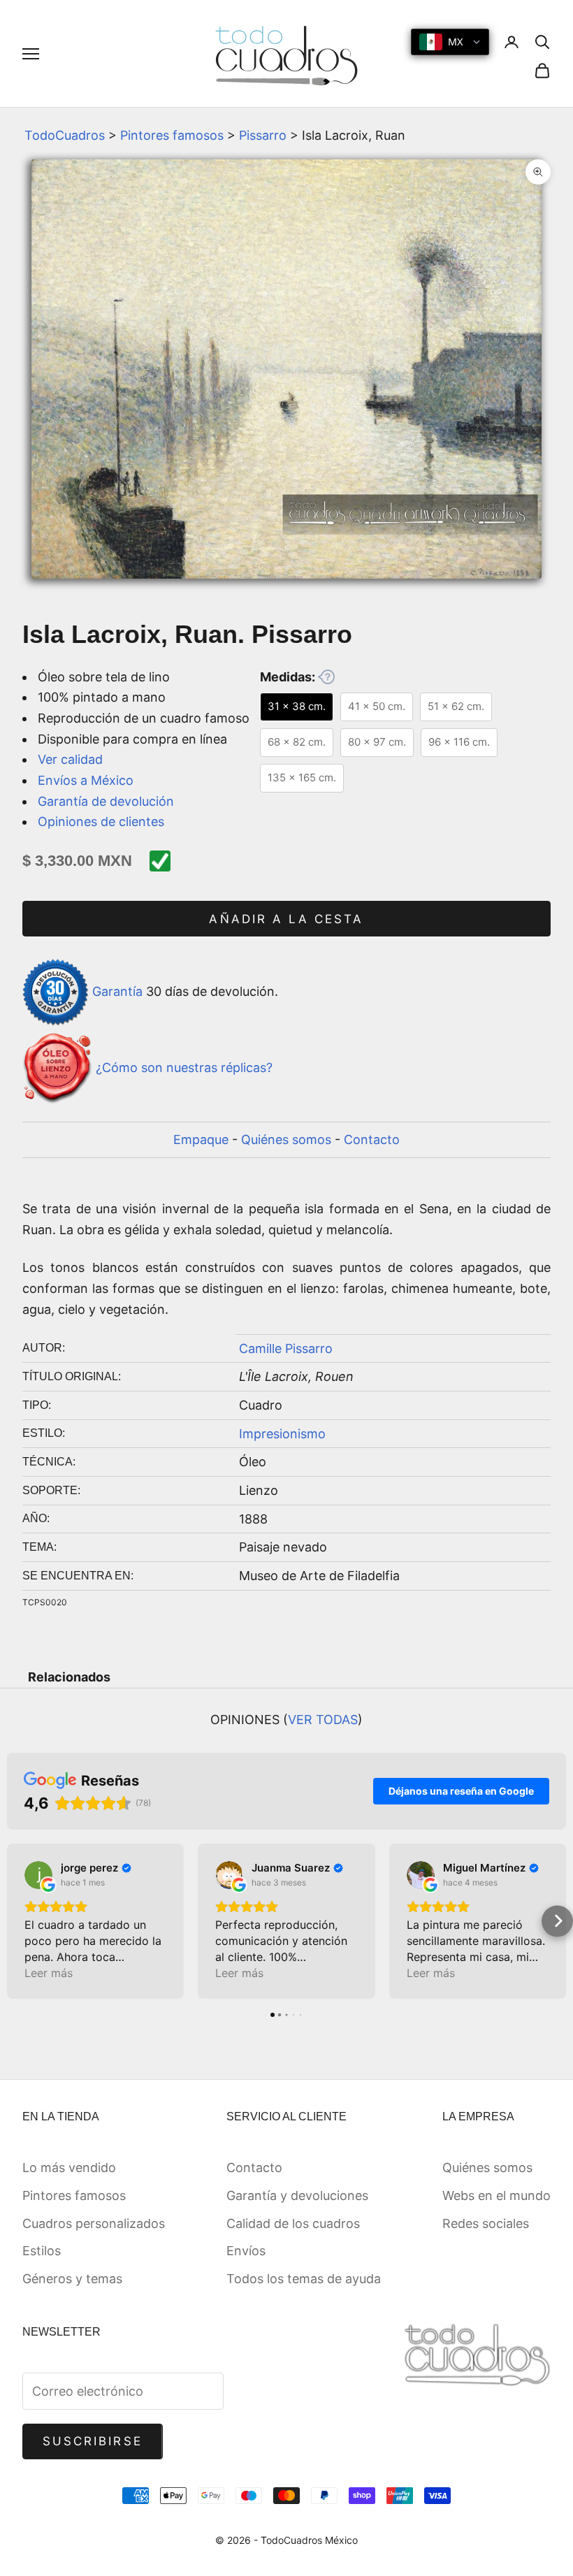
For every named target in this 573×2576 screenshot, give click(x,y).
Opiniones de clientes (101, 822)
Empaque (201, 1139)
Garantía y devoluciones (297, 2195)
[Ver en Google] (38, 1875)
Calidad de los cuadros (293, 2223)
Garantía (117, 991)
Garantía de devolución (106, 801)
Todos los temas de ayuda (304, 2279)
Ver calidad (70, 759)
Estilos (42, 2251)
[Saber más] (326, 676)
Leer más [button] (49, 1973)
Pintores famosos (172, 135)
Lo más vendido (69, 2168)
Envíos (246, 2251)
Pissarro (263, 135)
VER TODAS (323, 1720)
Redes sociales (486, 2223)
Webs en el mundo (496, 2195)
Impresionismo (282, 1434)
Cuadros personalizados (94, 2223)
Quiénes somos (286, 1139)
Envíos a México (86, 780)
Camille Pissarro (286, 1348)
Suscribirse (93, 2441)
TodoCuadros (65, 135)
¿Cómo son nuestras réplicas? (184, 1068)
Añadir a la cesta (286, 919)
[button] (16, 1921)
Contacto (372, 1139)
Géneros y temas (72, 2279)
